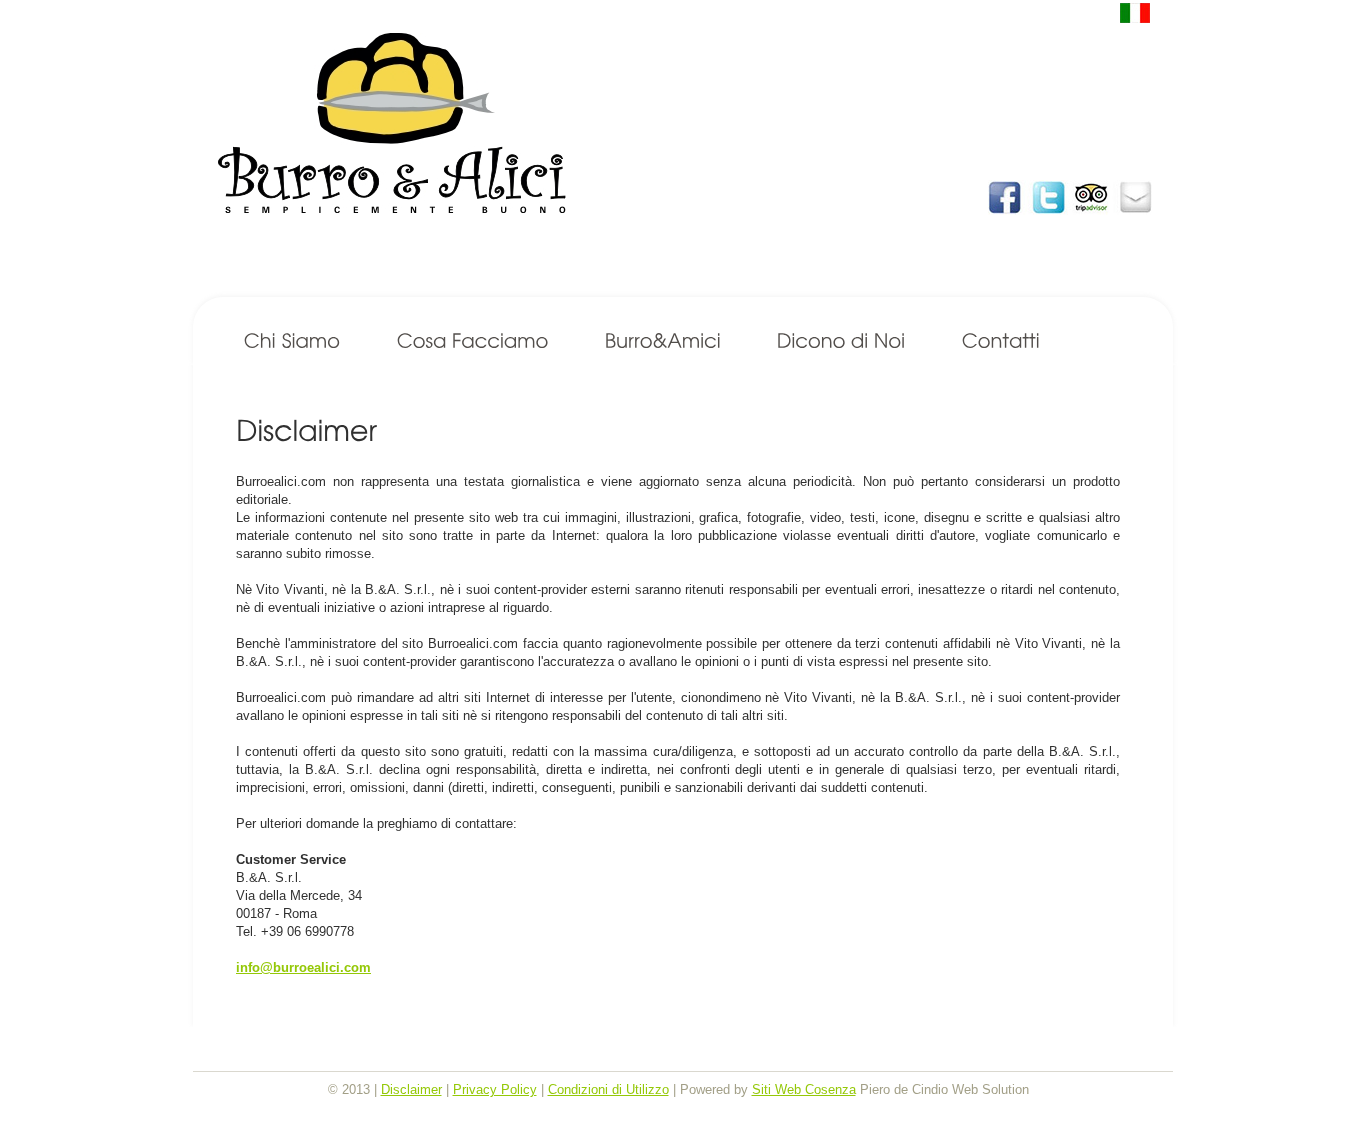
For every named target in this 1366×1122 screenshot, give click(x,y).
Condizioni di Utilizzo (608, 1089)
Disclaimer (411, 1089)
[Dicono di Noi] (841, 341)
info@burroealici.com (303, 967)
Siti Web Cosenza (804, 1089)
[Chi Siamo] (292, 341)
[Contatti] (1001, 341)
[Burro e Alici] (690, 160)
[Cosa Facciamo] (473, 341)
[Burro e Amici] (663, 341)
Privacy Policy (495, 1089)
